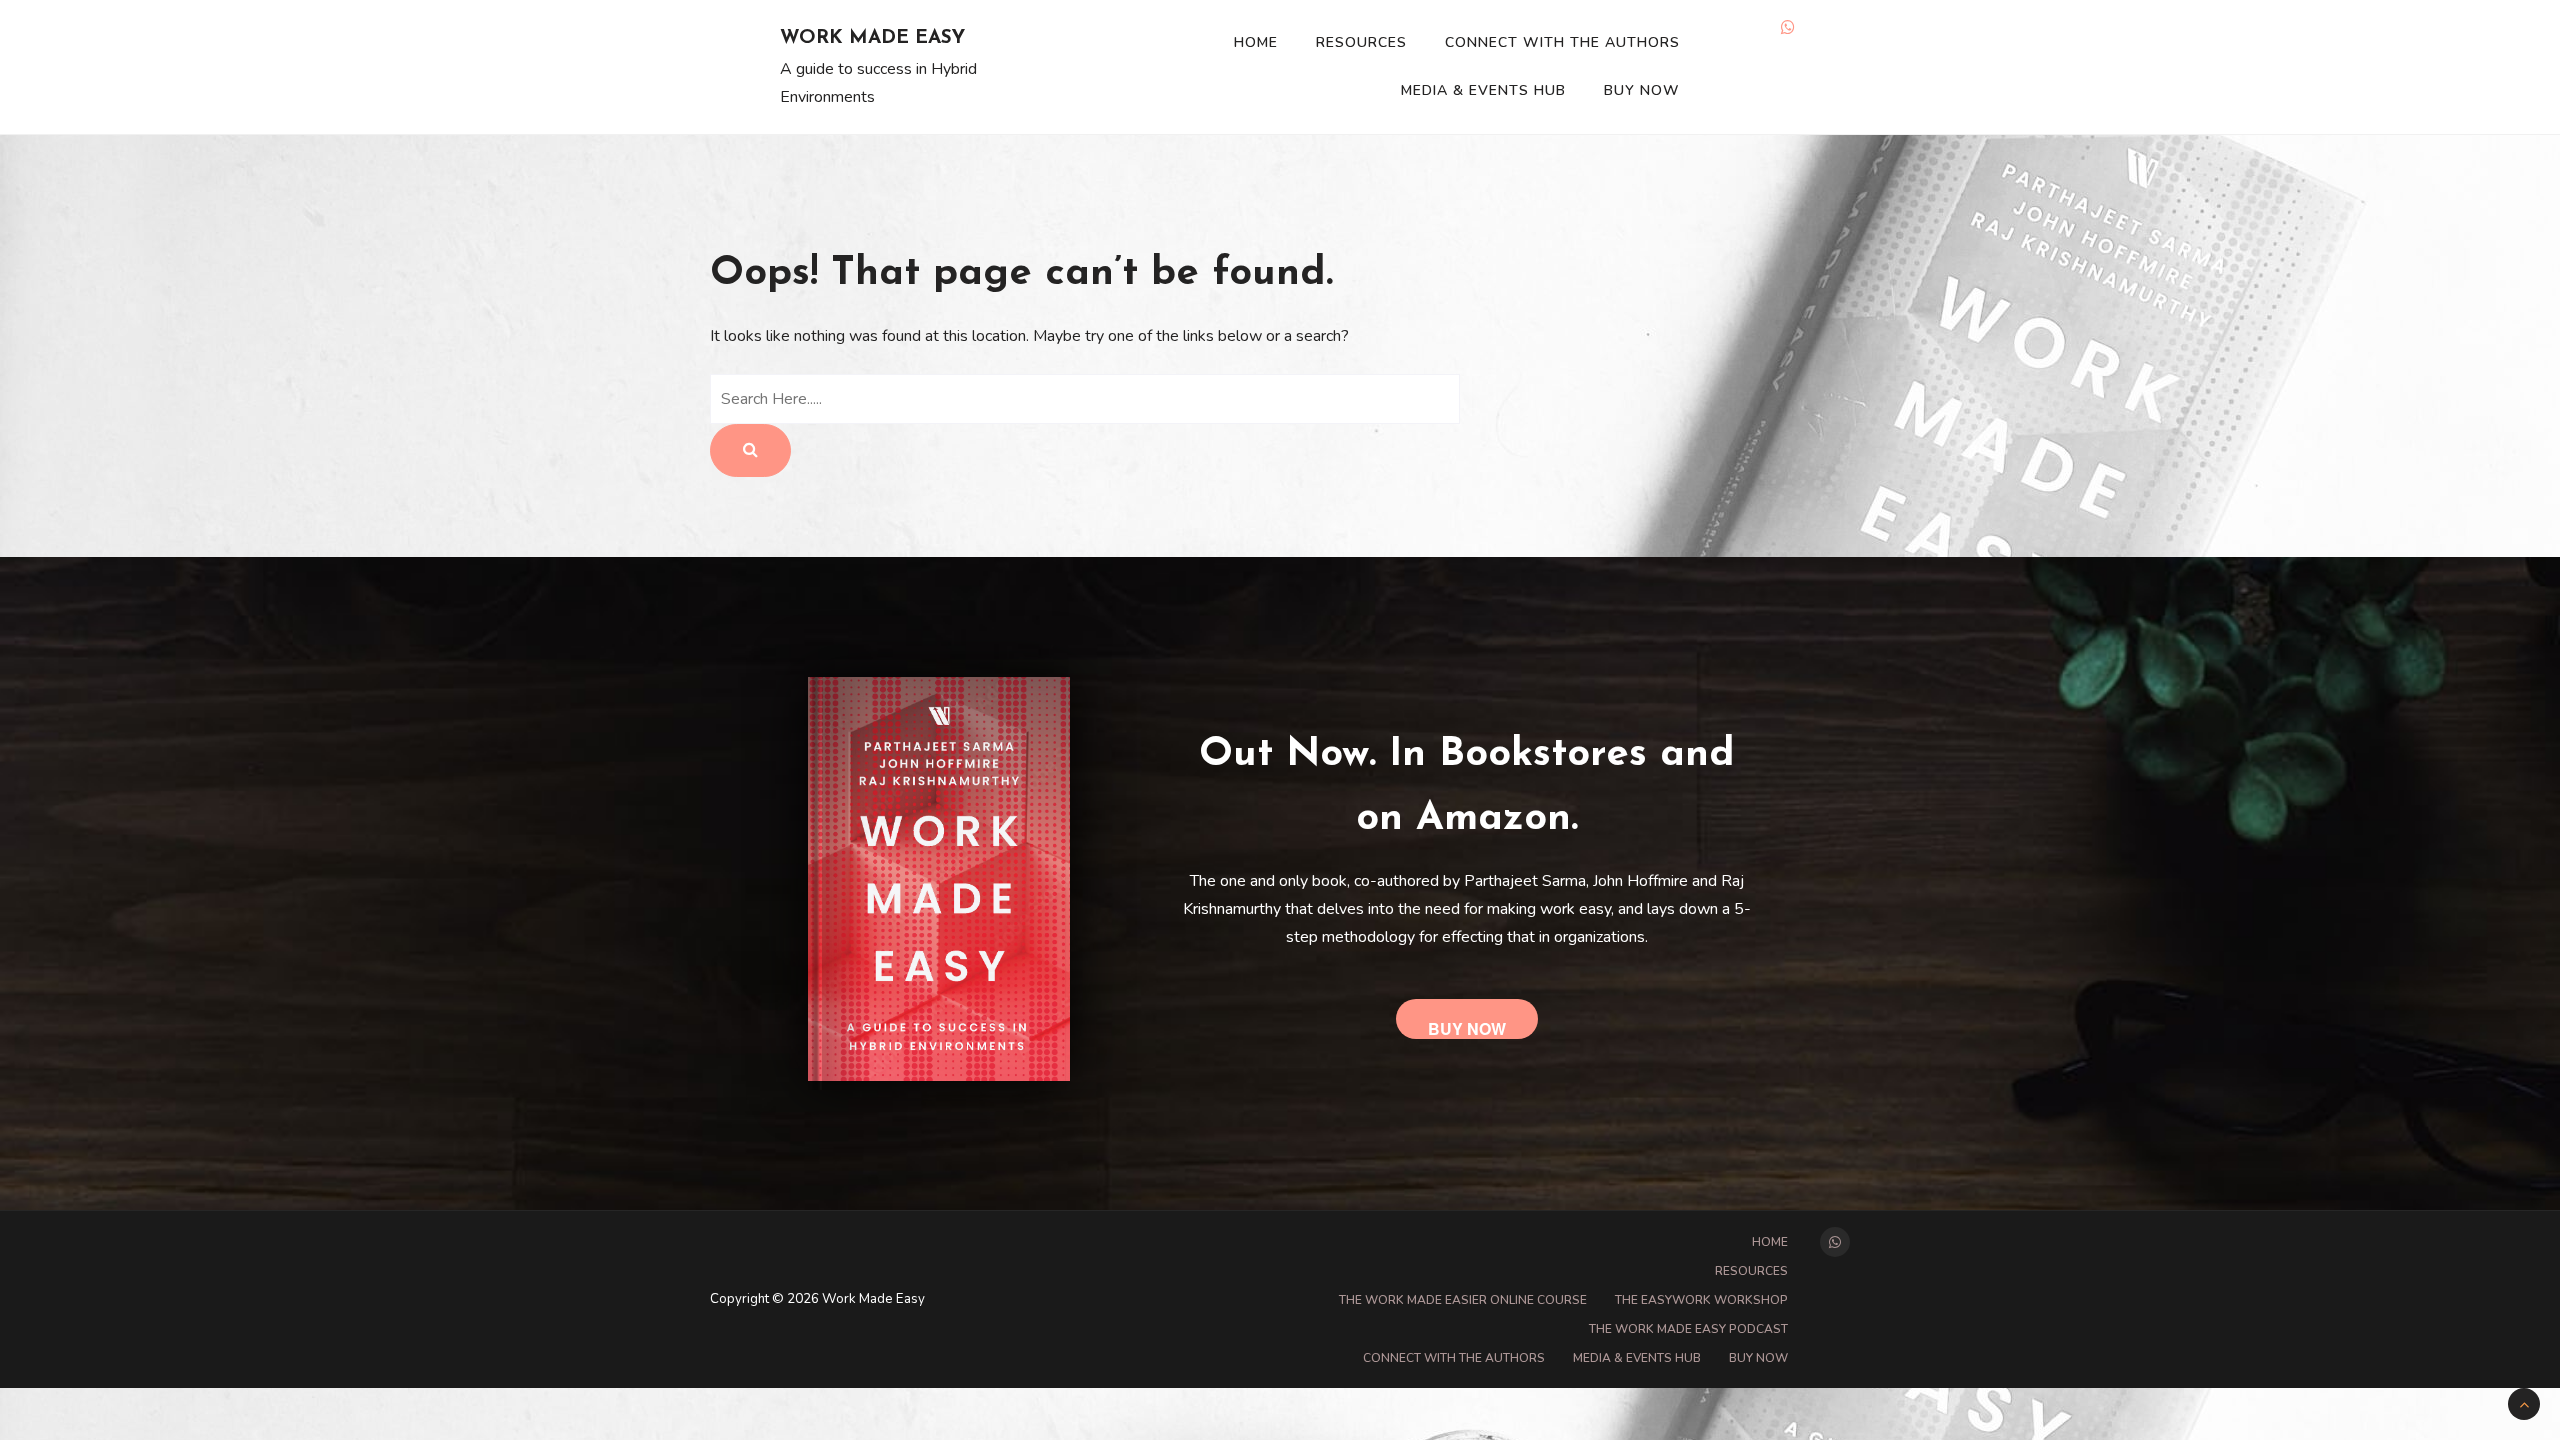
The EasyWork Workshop (1701, 1300)
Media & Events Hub (1483, 90)
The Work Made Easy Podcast (1688, 1329)
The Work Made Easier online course (1463, 1300)
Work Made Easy (872, 38)
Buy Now (1642, 90)
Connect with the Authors (1562, 42)
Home (1256, 42)
